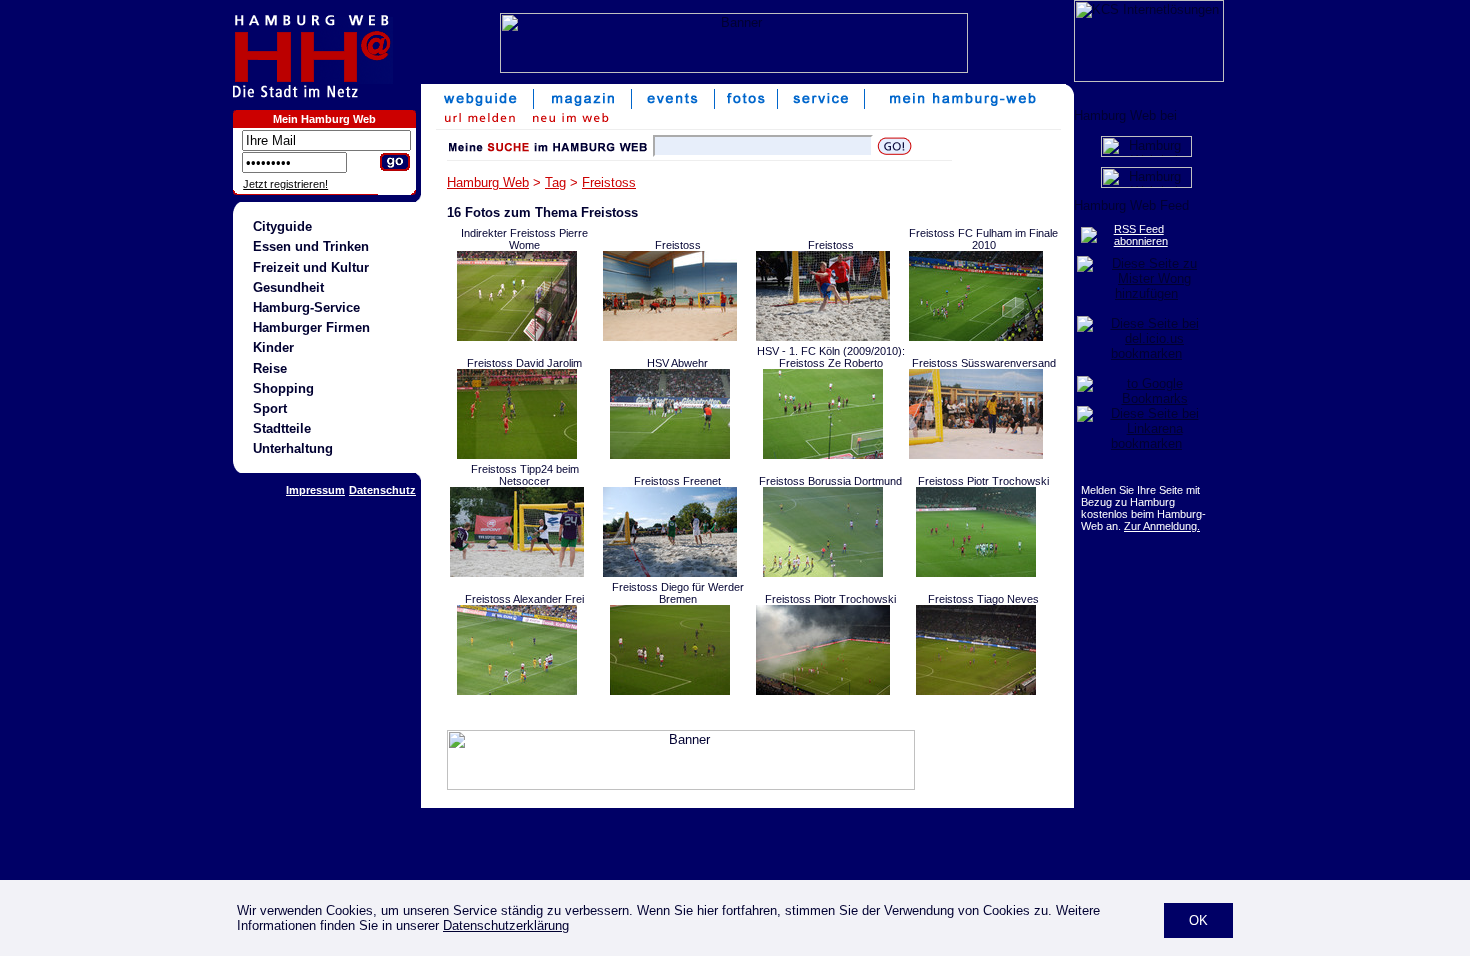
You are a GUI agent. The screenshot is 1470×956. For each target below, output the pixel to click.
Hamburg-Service (306, 307)
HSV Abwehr (677, 363)
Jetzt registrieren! (285, 184)
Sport (270, 408)
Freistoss (609, 182)
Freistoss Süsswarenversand (984, 363)
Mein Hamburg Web (324, 119)
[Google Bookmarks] (1146, 398)
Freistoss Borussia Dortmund (830, 481)
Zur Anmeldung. (1162, 526)
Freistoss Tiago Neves (983, 599)
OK (1198, 920)
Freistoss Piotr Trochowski (983, 481)
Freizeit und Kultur (311, 267)
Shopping (283, 388)
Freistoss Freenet (677, 481)
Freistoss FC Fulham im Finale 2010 (983, 239)
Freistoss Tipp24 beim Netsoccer (525, 475)
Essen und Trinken (311, 246)
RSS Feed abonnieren (1141, 235)
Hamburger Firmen (311, 327)
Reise (270, 368)
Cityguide (282, 226)
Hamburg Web (488, 182)
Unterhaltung (293, 448)
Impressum (315, 490)
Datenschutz (382, 490)
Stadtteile (282, 428)
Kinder (273, 347)
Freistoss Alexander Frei (524, 599)
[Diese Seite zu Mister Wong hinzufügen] (1146, 293)
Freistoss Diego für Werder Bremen (678, 593)
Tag (555, 182)
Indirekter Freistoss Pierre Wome (524, 239)
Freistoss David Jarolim (524, 363)
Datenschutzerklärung (506, 925)
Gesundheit (288, 287)
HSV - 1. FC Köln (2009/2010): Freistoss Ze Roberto (831, 357)
